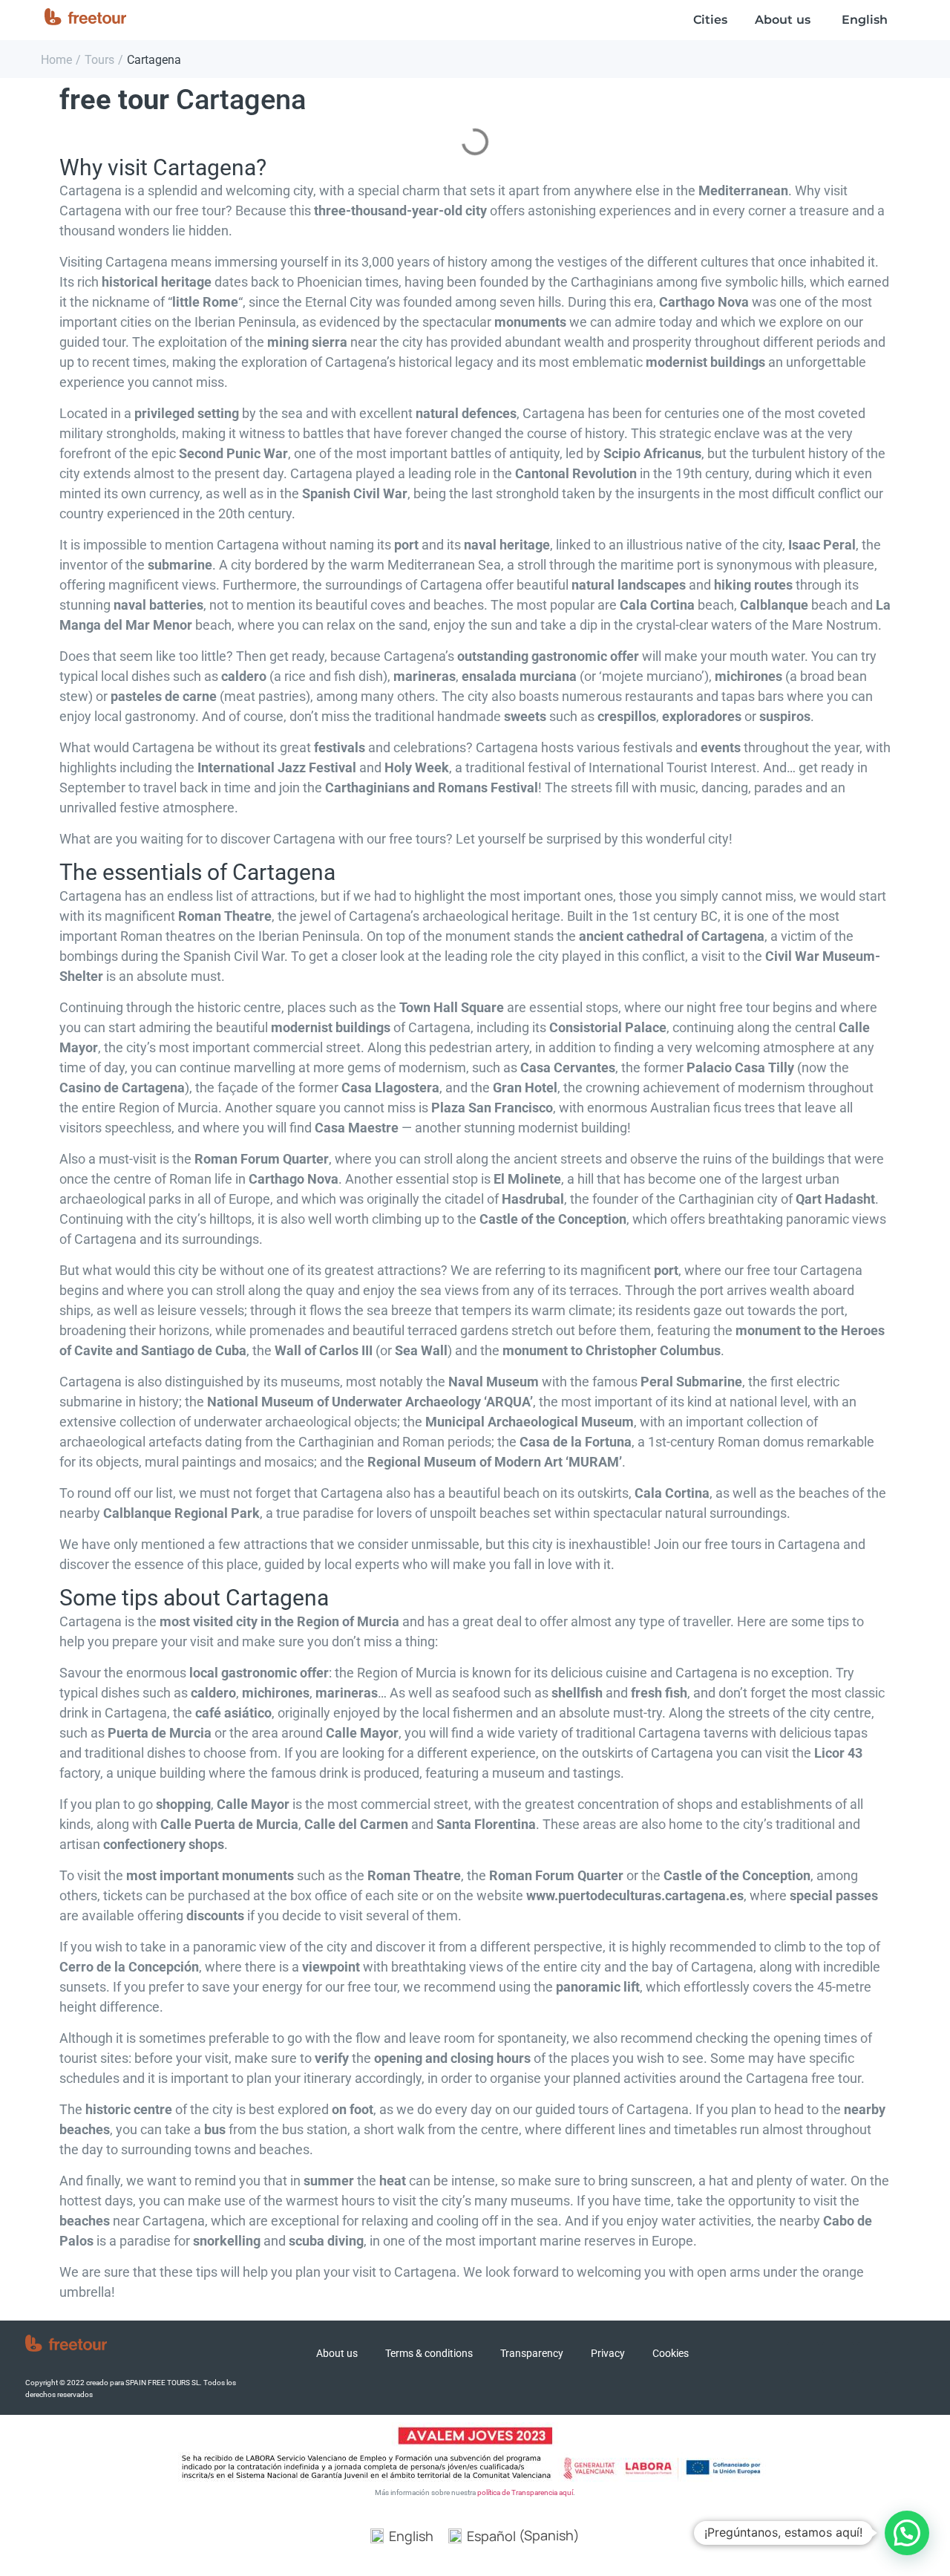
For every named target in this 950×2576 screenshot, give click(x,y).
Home (56, 60)
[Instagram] (838, 2358)
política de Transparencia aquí (525, 2492)
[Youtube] (873, 2358)
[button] (907, 2533)
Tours (99, 60)
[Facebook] (803, 2358)
